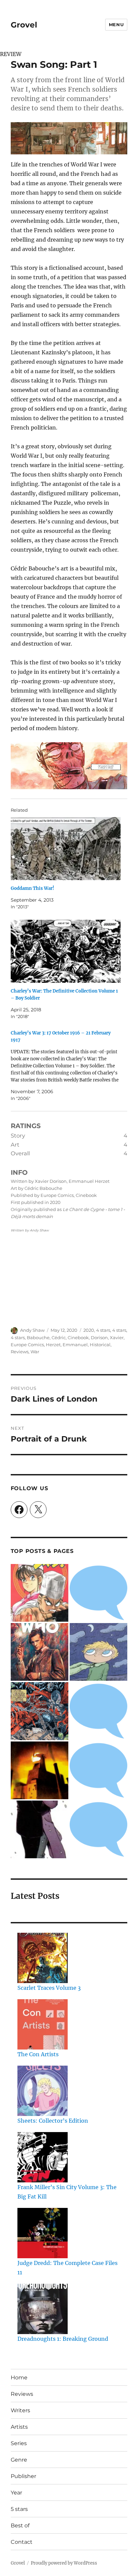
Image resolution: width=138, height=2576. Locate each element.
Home (19, 2378)
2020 (89, 1330)
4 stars (103, 1330)
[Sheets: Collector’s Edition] (43, 2091)
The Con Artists (38, 2054)
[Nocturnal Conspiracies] (98, 1829)
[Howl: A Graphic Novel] (40, 1770)
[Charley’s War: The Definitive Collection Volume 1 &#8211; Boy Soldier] (66, 951)
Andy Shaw (32, 1330)
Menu (116, 24)
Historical (100, 1345)
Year (16, 2493)
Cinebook (78, 1337)
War (35, 1352)
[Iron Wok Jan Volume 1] (40, 1593)
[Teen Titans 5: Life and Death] (98, 1593)
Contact (22, 2542)
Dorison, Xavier (107, 1337)
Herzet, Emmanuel (67, 1345)
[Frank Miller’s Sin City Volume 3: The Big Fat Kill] (43, 2157)
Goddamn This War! (32, 888)
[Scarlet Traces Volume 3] (43, 1958)
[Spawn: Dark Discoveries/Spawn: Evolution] (40, 1711)
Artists (19, 2427)
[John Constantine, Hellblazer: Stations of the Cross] (98, 1770)
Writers (20, 2410)
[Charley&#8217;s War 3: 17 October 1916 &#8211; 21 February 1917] (66, 1066)
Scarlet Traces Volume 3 (49, 1988)
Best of (20, 2526)
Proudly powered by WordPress (64, 2563)
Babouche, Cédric (46, 1337)
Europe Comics (27, 1345)
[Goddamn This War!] (66, 849)
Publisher (23, 2476)
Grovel (24, 25)
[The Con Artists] (43, 2024)
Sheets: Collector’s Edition (53, 2121)
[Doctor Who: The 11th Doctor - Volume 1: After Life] (40, 1652)
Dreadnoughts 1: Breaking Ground (63, 2339)
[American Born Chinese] (98, 1711)
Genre (19, 2460)
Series (19, 2443)
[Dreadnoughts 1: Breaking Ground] (43, 2309)
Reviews (20, 1352)
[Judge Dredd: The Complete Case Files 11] (43, 2233)
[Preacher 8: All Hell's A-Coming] (40, 1829)
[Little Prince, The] (98, 1652)
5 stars (19, 2509)
